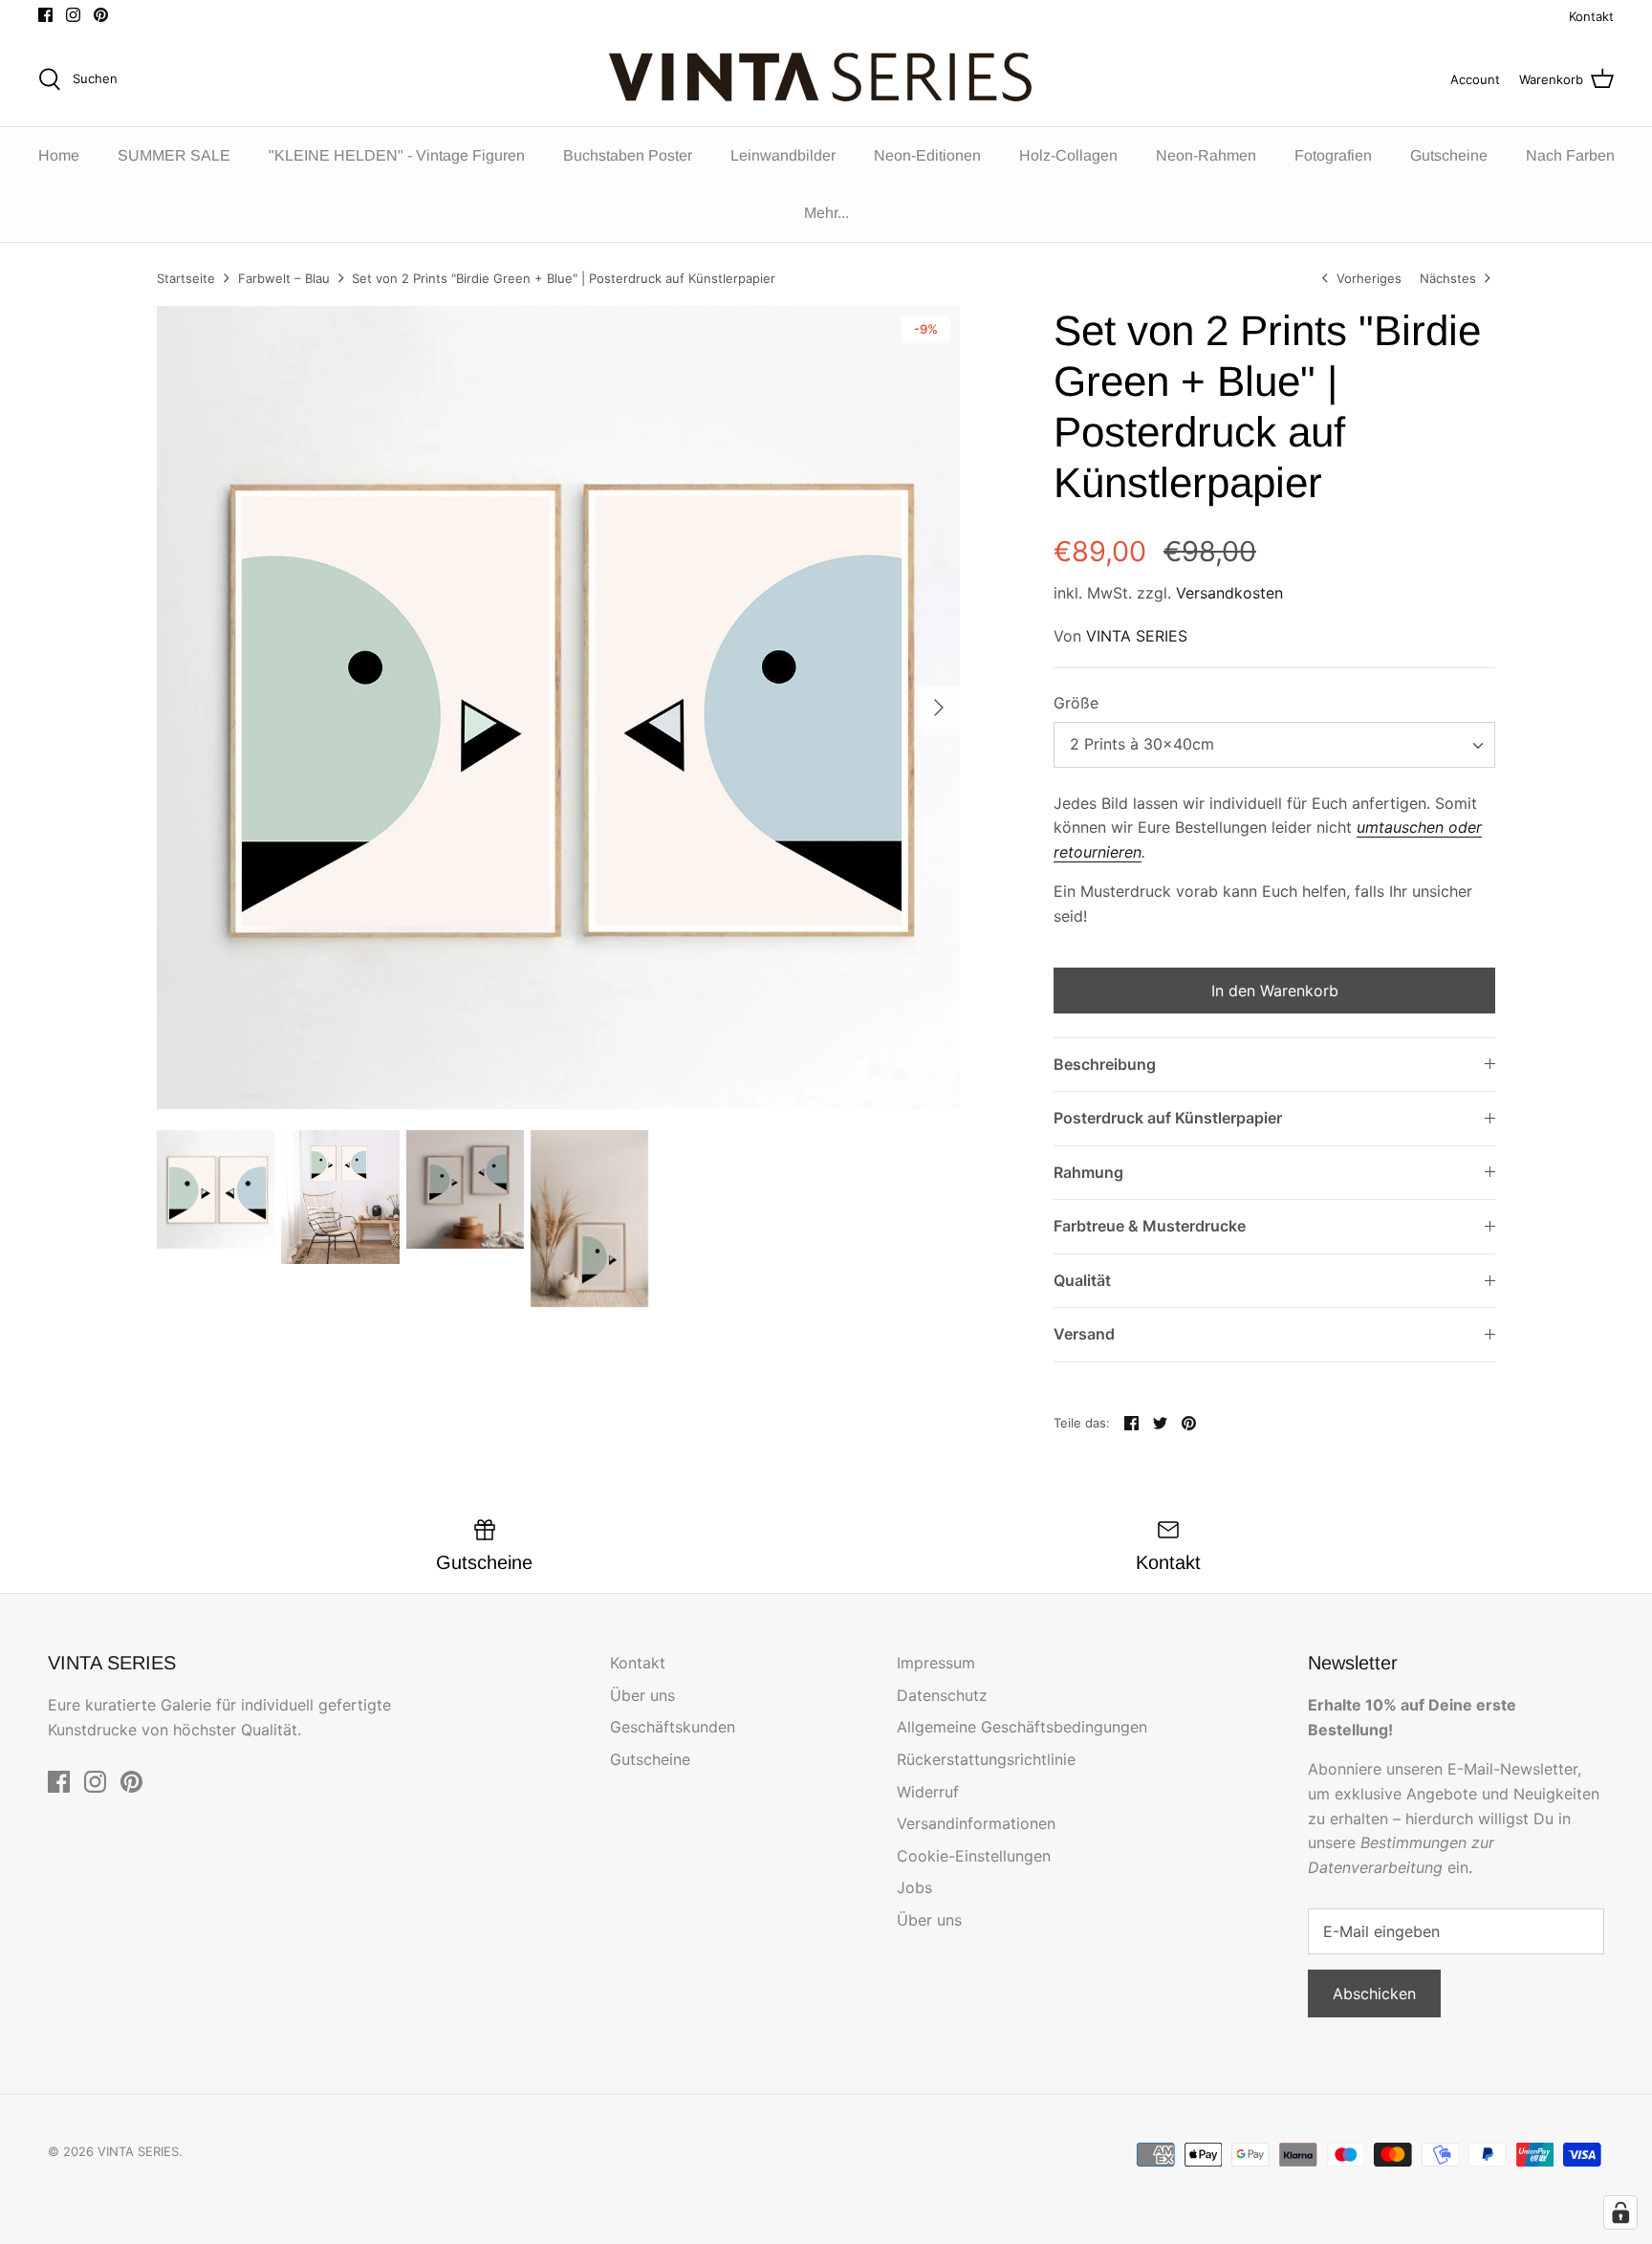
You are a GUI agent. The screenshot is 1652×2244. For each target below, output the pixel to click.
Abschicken (1374, 1993)
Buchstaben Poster (628, 155)
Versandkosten (1229, 593)
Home (59, 155)
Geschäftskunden (673, 1727)
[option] (558, 708)
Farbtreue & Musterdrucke (1150, 1226)
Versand (1084, 1334)
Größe (1076, 703)
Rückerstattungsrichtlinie (986, 1759)
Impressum (936, 1663)
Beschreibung (1105, 1064)
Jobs (914, 1887)
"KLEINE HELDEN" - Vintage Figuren (397, 155)
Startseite (186, 278)
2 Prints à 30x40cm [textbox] (1142, 744)
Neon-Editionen (927, 155)
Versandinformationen (976, 1823)
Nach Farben (1570, 155)
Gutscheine (1449, 155)
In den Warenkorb (1275, 991)
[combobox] (1274, 745)
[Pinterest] (101, 15)
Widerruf (928, 1792)
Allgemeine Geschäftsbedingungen (1022, 1727)
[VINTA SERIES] (826, 79)
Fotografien (1333, 155)
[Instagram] (73, 15)
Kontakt (1591, 16)
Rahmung (1088, 1172)
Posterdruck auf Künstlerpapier (1168, 1118)
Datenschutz (942, 1695)
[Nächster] (939, 708)
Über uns (642, 1695)
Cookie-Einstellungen (974, 1856)
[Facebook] (45, 15)
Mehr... (826, 213)
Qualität (1082, 1280)
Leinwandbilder (783, 155)
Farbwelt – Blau (284, 278)
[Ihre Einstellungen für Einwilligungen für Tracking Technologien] (1620, 2212)
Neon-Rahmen (1206, 155)
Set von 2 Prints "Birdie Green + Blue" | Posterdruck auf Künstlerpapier (564, 278)
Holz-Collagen (1068, 155)
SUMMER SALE (174, 155)
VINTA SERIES (1137, 636)
